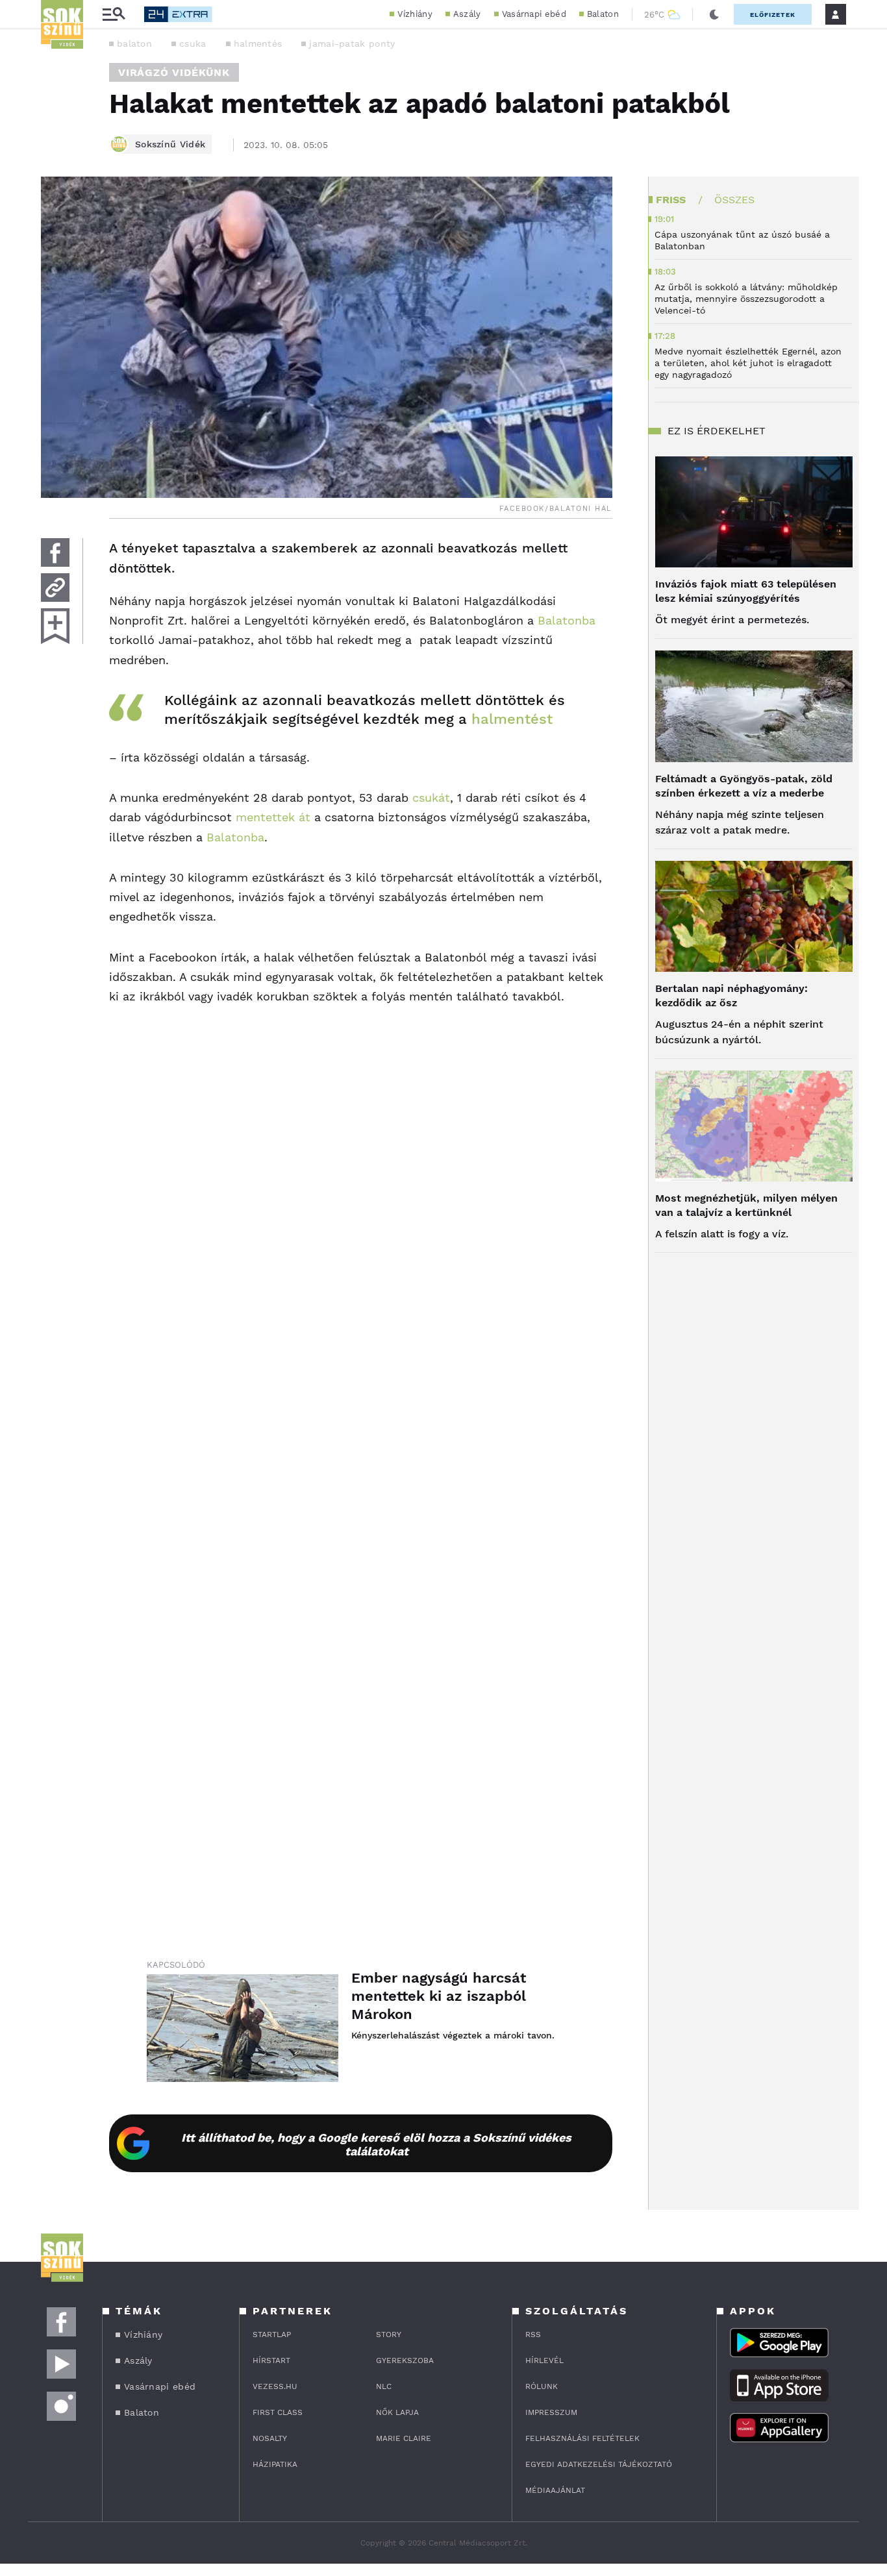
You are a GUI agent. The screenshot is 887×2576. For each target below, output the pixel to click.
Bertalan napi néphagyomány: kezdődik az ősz (731, 996)
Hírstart (271, 2360)
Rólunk (542, 2386)
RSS (533, 2334)
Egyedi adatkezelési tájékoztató (599, 2464)
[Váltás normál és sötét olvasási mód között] (714, 14)
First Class (278, 2412)
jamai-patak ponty (352, 43)
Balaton (603, 14)
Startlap (272, 2334)
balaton (134, 43)
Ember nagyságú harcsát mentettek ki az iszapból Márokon (439, 1996)
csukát (431, 798)
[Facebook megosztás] (55, 552)
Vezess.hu (275, 2386)
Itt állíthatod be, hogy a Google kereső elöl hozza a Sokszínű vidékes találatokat (376, 2144)
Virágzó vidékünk (174, 72)
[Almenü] (114, 15)
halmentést (512, 719)
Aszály (467, 14)
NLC (384, 2386)
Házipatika (275, 2464)
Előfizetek (773, 15)
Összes (734, 200)
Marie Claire (404, 2438)
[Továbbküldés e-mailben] (55, 588)
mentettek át (273, 817)
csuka (193, 43)
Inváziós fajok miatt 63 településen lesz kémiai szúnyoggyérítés (746, 591)
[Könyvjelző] (55, 626)
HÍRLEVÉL (544, 2360)
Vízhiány (415, 14)
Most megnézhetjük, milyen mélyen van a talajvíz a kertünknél (746, 1205)
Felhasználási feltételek (582, 2438)
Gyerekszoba (405, 2360)
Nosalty (270, 2438)
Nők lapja (397, 2412)
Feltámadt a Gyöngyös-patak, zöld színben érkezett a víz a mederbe (744, 786)
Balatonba (567, 620)
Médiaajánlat (555, 2490)
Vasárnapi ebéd (534, 14)
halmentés (258, 43)
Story (389, 2334)
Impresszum (551, 2412)
